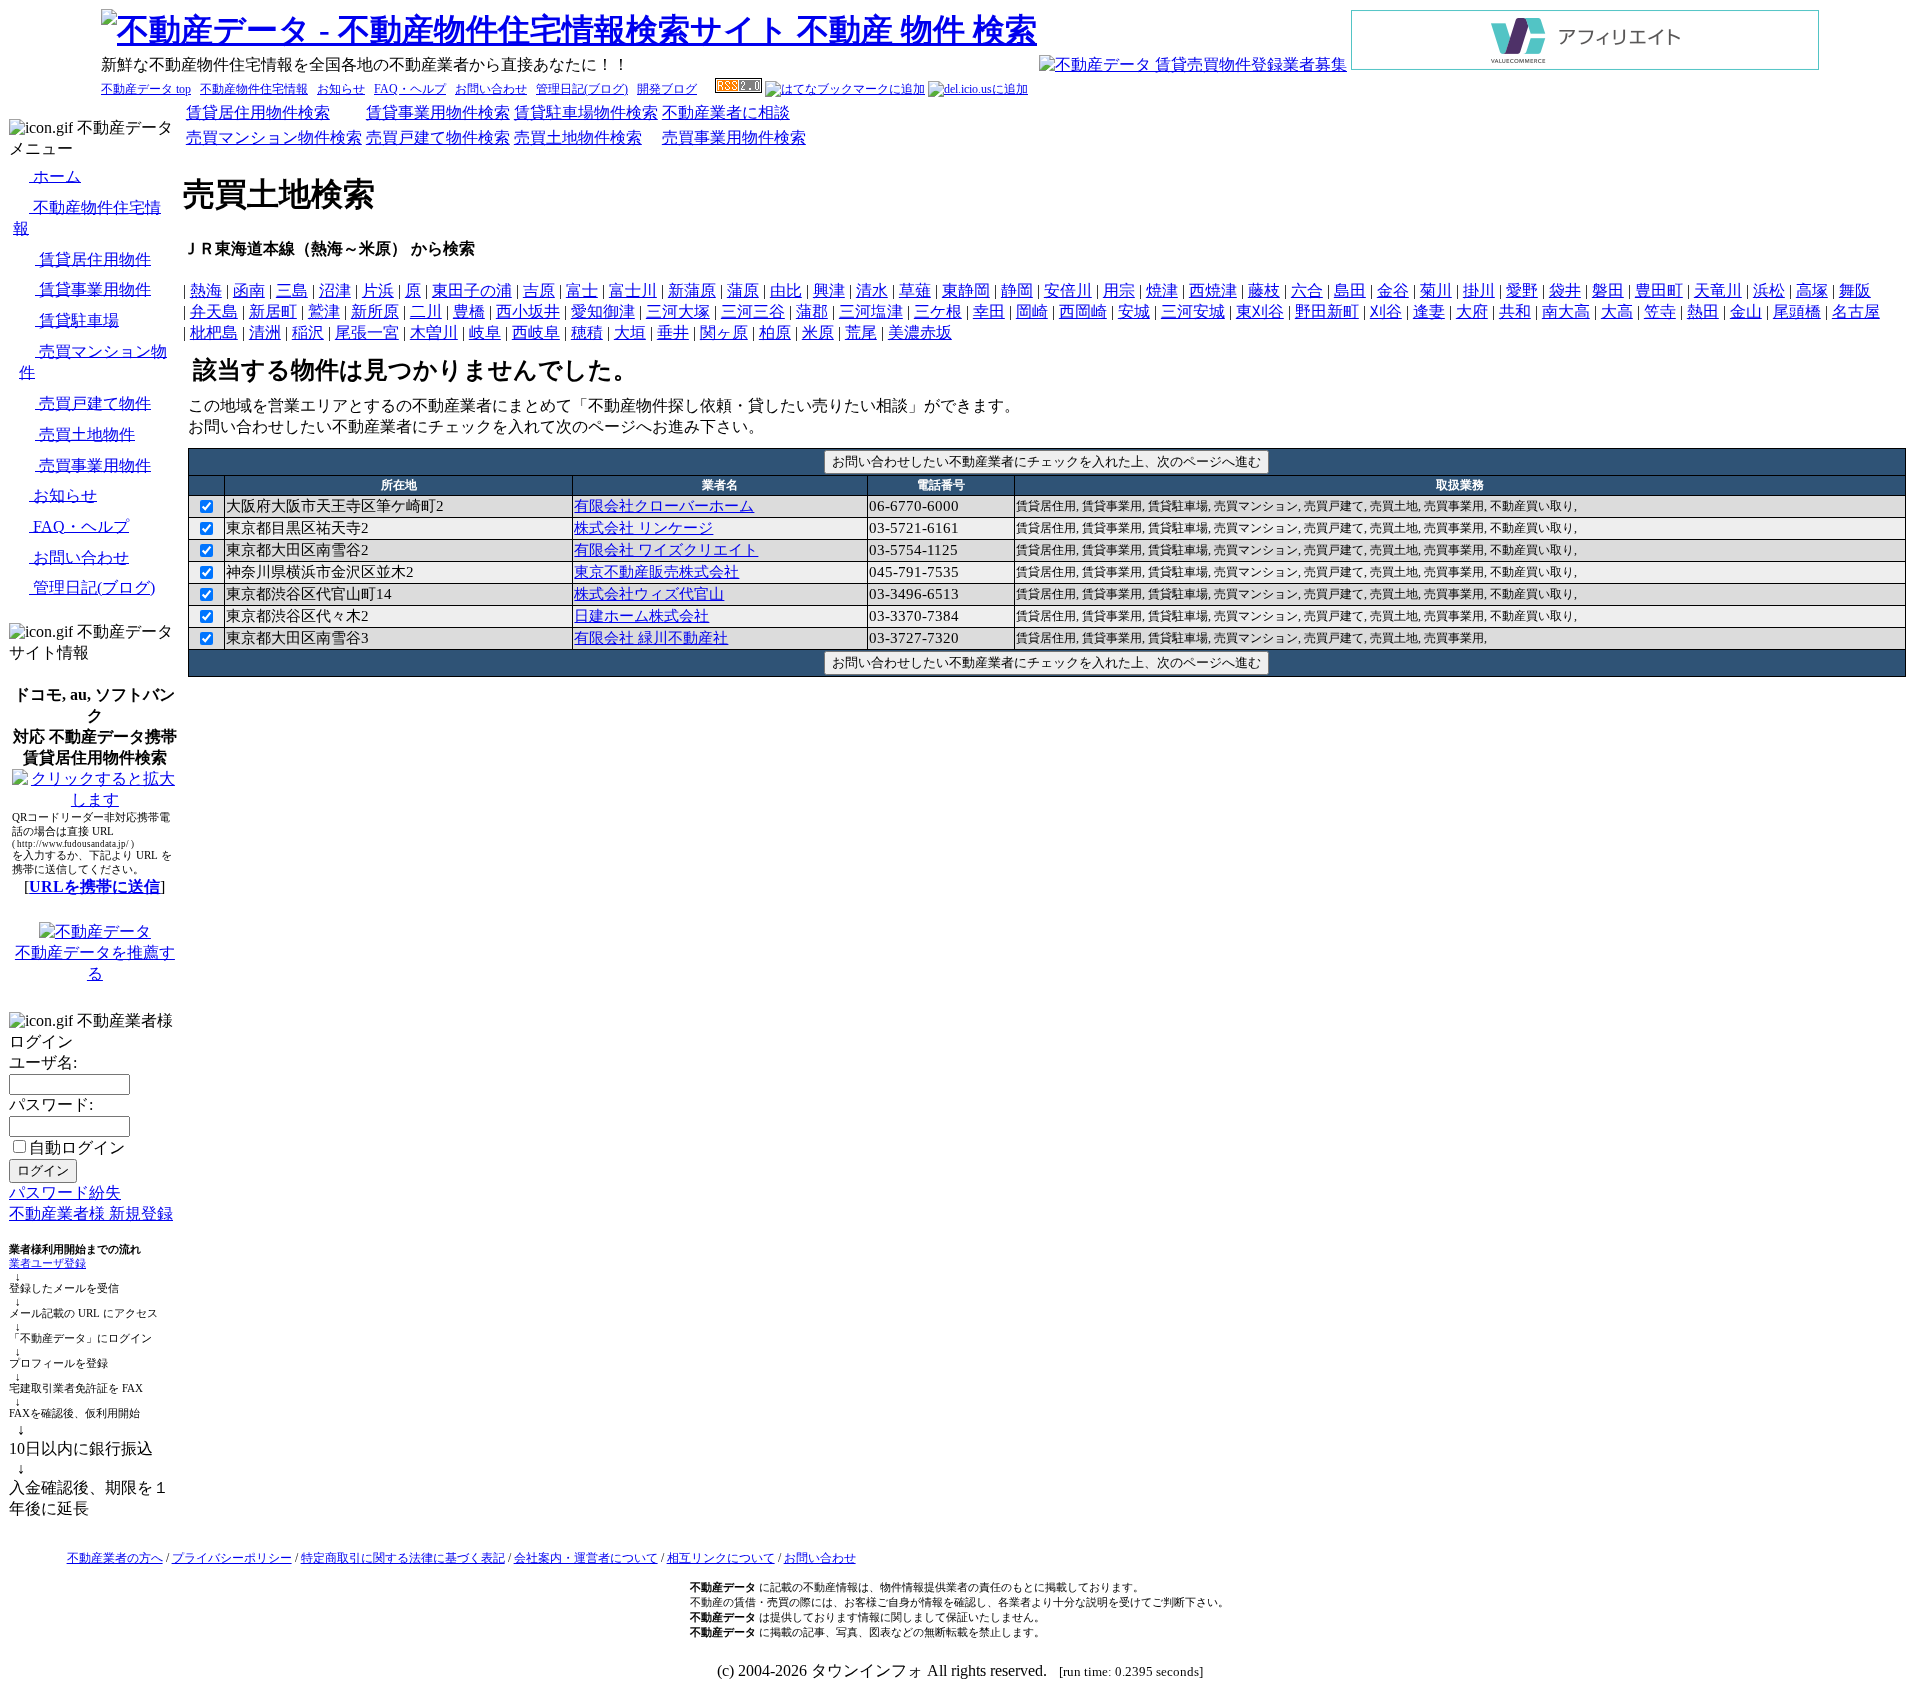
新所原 (375, 311)
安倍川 (1068, 290)
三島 (292, 290)
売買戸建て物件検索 (438, 137)
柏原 (775, 332)
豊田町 (1659, 290)
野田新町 (1327, 311)
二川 (426, 311)
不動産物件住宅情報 (254, 89)
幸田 (989, 311)
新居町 (273, 311)
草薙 (915, 290)
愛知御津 (603, 311)
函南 (249, 290)
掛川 (1479, 290)
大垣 (630, 332)
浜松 (1769, 290)
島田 (1350, 290)
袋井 (1565, 290)
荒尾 (861, 332)
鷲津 (324, 311)
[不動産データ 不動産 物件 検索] (569, 30)
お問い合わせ (491, 89)
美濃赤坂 (920, 332)
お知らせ (341, 89)
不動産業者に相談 (726, 112)
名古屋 (1856, 311)
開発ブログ (667, 89)
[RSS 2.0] (738, 89)
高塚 (1812, 290)
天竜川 (1718, 290)
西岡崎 (1083, 311)
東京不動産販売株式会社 (656, 572)
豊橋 (469, 311)
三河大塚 (678, 311)
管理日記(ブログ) (582, 89)
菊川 (1436, 290)
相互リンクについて (721, 1558)
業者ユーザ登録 (47, 1263)
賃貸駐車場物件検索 (586, 112)
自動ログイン (77, 1147)
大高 (1617, 311)
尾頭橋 (1797, 311)
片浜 (378, 290)
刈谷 (1386, 311)
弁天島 (214, 311)
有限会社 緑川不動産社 (651, 638)
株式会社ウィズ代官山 (649, 594)
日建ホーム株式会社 (641, 616)
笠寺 (1660, 311)
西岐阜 (536, 332)
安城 (1134, 311)
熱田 (1703, 311)
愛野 (1522, 290)
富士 (582, 290)
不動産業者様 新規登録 (91, 1213)
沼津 (335, 290)
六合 (1307, 290)
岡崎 (1032, 311)
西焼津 (1213, 290)
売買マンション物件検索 (274, 137)
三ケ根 (938, 311)
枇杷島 (214, 332)
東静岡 (966, 290)
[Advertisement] (1047, 727)
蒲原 (743, 290)
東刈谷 (1260, 311)
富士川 (633, 290)
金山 (1746, 311)
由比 (786, 290)
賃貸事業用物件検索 (438, 112)
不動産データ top (146, 89)
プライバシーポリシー (232, 1558)
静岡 (1017, 290)
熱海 (206, 290)
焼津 (1162, 290)
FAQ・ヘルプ (410, 89)
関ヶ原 (724, 332)
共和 (1515, 311)
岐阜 (485, 332)
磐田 (1608, 290)
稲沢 (308, 332)
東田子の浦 (472, 290)
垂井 (673, 332)
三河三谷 (753, 311)
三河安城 (1193, 311)
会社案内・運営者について (586, 1558)
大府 (1472, 311)
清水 (872, 290)
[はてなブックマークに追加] (845, 89)
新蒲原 (692, 290)
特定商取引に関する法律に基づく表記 (403, 1558)
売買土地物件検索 (578, 137)
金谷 (1393, 290)
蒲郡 (812, 311)
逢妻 (1429, 311)
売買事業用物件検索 (734, 137)
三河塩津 (871, 311)
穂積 (587, 332)
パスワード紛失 (65, 1192)
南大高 (1566, 311)
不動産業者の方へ (115, 1558)
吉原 (539, 290)
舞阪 (1855, 290)
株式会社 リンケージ (643, 528)
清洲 (265, 332)
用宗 (1119, 290)
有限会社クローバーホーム (664, 506)
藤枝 (1264, 290)
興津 (829, 290)
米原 (818, 332)
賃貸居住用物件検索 (258, 112)
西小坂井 (528, 311)
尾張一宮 (367, 332)
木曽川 (434, 332)
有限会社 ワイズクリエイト (666, 550)
